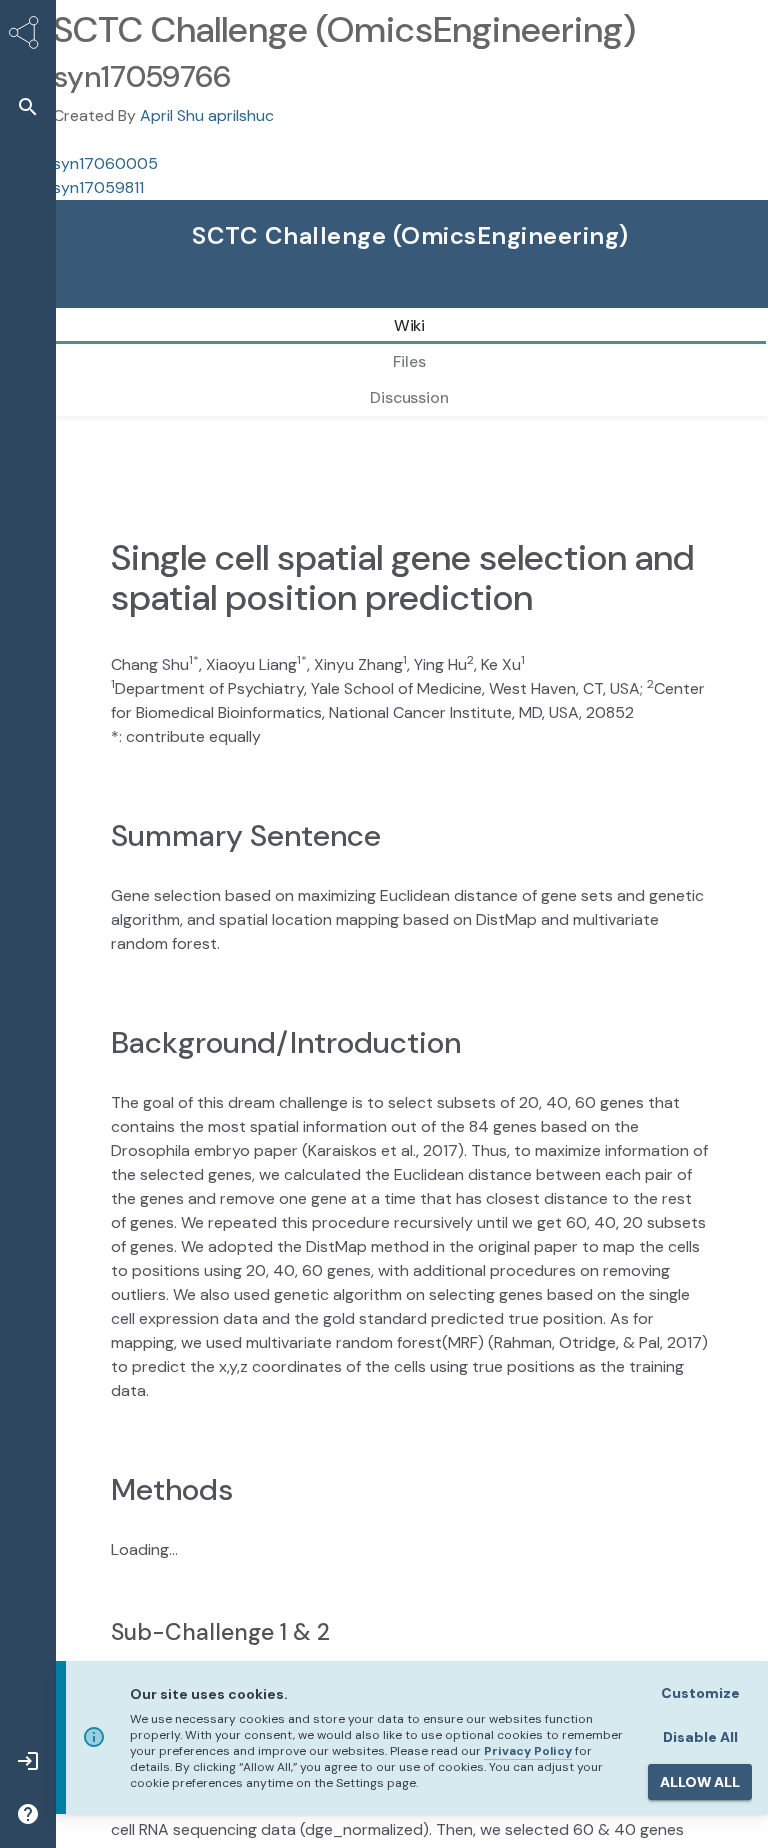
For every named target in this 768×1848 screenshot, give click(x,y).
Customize (700, 1693)
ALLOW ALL (700, 1782)
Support (424, 298)
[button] (28, 106)
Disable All (700, 1737)
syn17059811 (98, 187)
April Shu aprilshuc (207, 115)
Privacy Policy (528, 1751)
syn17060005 (105, 163)
